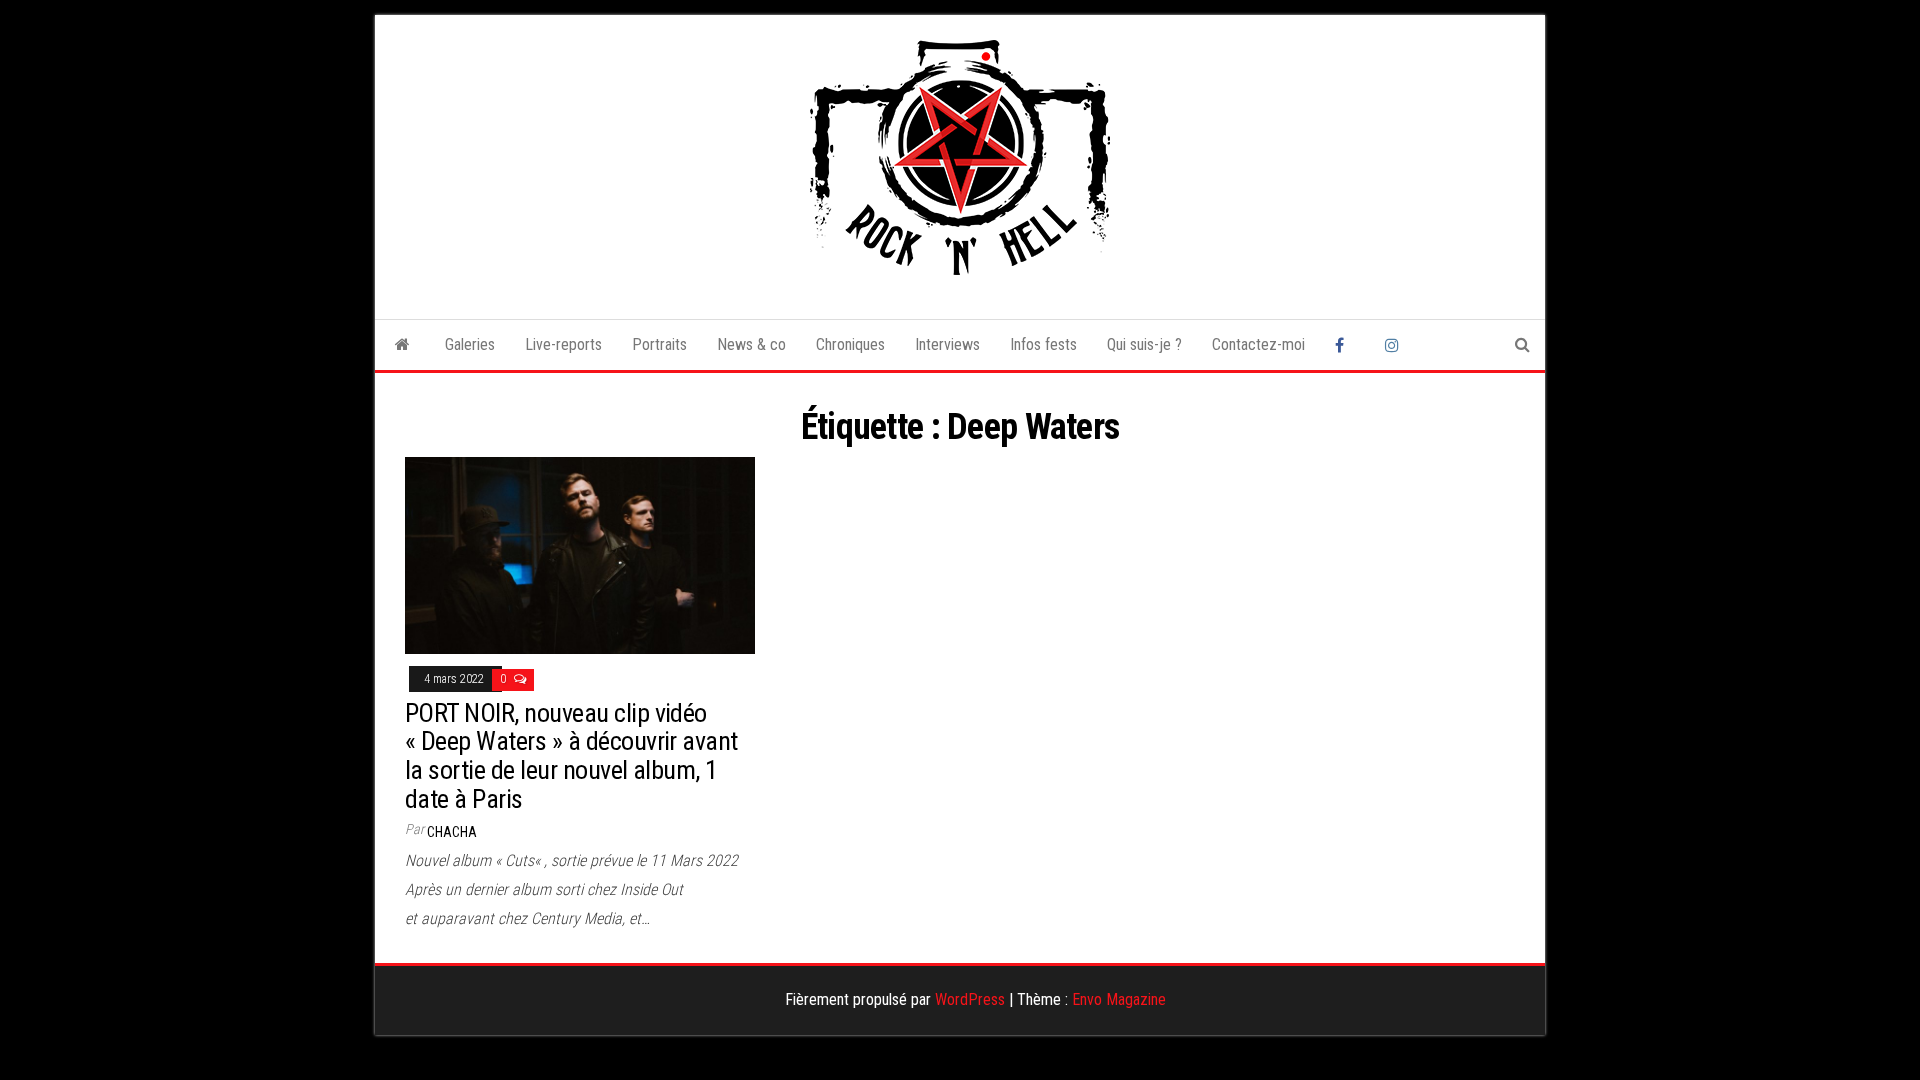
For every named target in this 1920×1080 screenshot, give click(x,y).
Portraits (659, 344)
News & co (751, 344)
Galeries (470, 344)
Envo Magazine (1119, 999)
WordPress (970, 999)
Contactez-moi (1258, 344)
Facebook (1345, 345)
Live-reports (563, 344)
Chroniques (850, 344)
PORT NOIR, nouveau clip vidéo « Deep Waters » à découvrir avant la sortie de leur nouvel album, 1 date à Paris (571, 756)
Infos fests (1043, 344)
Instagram (1395, 345)
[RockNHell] (402, 345)
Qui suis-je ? (1144, 344)
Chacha (452, 832)
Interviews (947, 344)
